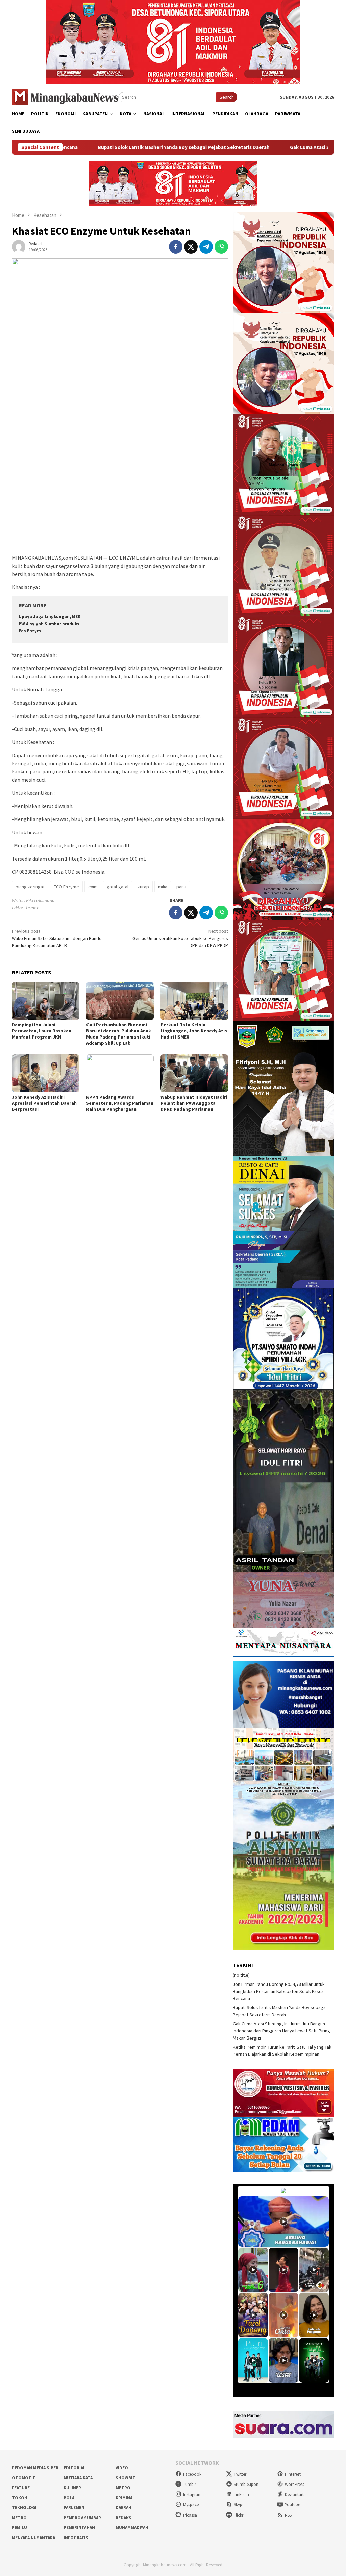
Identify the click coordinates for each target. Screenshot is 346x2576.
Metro (123, 2488)
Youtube (292, 2505)
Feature (21, 2488)
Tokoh (20, 2498)
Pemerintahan (79, 2528)
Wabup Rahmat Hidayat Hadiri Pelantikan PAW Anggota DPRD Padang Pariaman (194, 1103)
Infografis (76, 2538)
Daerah (123, 2508)
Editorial (75, 2468)
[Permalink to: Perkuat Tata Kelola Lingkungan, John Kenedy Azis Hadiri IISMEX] (194, 1001)
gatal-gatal (118, 887)
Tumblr (190, 2484)
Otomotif (23, 2478)
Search (227, 97)
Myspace (191, 2505)
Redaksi (124, 2518)
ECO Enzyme (66, 887)
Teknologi (24, 2508)
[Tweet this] (191, 247)
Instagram (192, 2494)
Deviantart (294, 2494)
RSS (288, 2515)
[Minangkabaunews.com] (65, 97)
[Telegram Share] (206, 247)
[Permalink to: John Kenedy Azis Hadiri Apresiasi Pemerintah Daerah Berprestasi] (46, 1073)
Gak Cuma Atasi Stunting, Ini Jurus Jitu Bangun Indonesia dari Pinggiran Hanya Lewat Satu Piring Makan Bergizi (281, 2031)
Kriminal (125, 2498)
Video (122, 2468)
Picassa (190, 2515)
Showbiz (125, 2478)
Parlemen (74, 2508)
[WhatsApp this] (221, 247)
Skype (239, 2505)
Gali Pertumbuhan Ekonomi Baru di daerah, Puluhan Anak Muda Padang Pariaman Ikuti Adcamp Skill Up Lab (119, 1034)
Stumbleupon (246, 2484)
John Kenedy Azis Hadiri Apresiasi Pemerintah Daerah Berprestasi (44, 1103)
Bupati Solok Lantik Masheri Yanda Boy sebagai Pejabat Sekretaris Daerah (96, 147)
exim (93, 887)
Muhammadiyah (132, 2528)
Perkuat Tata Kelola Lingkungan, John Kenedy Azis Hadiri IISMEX (194, 1031)
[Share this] (176, 247)
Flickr (239, 2515)
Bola (69, 2498)
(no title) (241, 1975)
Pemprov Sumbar (82, 2518)
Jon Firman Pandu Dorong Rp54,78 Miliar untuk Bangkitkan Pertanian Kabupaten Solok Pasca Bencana (279, 1991)
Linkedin (241, 2494)
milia (163, 887)
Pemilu (19, 2528)
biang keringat (30, 887)
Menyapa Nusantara (33, 2538)
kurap (143, 887)
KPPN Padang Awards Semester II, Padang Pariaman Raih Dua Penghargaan (120, 1103)
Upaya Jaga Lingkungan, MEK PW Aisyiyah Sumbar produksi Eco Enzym (50, 624)
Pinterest (293, 2474)
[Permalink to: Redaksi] (19, 246)
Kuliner (72, 2488)
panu (181, 887)
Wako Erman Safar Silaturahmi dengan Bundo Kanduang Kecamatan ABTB (57, 938)
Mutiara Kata (78, 2478)
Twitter (240, 2474)
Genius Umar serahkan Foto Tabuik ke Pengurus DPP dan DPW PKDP (180, 938)
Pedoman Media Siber (35, 2468)
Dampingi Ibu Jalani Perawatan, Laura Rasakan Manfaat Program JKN (42, 1031)
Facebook (192, 2474)
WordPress (294, 2484)
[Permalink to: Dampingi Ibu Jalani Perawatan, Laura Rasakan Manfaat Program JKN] (46, 1001)
